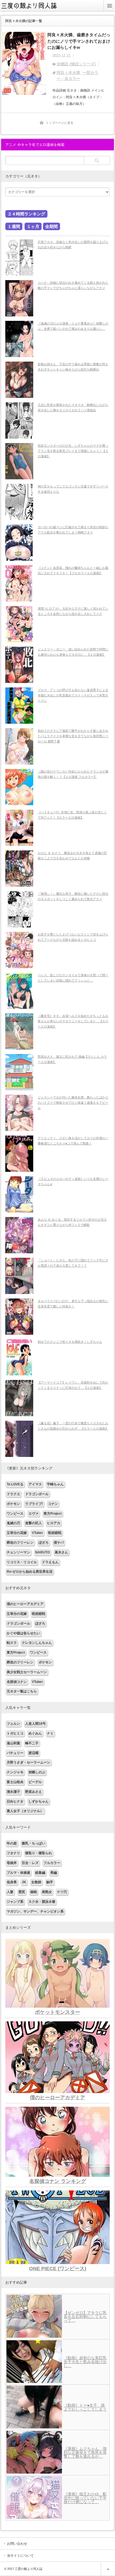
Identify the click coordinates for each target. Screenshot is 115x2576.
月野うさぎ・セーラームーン (28, 1762)
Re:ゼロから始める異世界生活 (30, 1572)
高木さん (61, 1552)
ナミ (50, 1733)
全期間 (51, 226)
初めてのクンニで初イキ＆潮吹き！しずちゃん (70, 1342)
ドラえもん (50, 1562)
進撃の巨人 (33, 1523)
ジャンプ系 (15, 1902)
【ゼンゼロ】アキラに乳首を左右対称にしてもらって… (85, 2317)
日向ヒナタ (15, 1801)
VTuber (37, 1533)
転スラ (12, 1643)
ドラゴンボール (37, 1494)
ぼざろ (44, 1543)
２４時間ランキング (26, 214)
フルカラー (52, 1863)
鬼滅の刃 (13, 1523)
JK (24, 1882)
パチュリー (15, 1753)
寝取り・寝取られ (39, 1853)
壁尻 (22, 1892)
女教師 (36, 1882)
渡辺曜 (33, 1753)
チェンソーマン (18, 1552)
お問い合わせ (17, 2544)
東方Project (53, 1514)
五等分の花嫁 (17, 1533)
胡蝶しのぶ (37, 1772)
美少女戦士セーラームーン (27, 1672)
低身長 (12, 1882)
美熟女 (47, 1892)
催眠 (33, 1892)
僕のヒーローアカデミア (25, 1604)
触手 (50, 1882)
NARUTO (42, 1552)
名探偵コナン (17, 1682)
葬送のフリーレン (20, 1543)
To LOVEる (15, 1484)
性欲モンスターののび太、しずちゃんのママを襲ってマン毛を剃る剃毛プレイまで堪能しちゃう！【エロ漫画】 (73, 451)
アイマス (35, 1484)
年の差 (12, 1843)
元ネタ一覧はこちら (22, 1691)
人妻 (10, 1892)
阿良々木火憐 (68, 73)
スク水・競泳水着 (42, 1902)
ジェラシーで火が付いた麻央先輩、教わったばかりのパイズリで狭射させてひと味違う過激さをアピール (73, 1102)
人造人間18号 (35, 1724)
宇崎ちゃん (55, 1484)
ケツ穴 (62, 1892)
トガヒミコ (15, 1733)
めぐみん (35, 1733)
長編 (54, 1873)
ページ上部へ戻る (108, 2569)
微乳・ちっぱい (33, 1843)
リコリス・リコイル (22, 1562)
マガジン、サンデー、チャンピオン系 (35, 1911)
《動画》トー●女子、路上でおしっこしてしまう (85, 2407)
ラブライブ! (34, 1504)
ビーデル (35, 1782)
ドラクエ (13, 1494)
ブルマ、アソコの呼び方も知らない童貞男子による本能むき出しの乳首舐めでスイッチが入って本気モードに (73, 695)
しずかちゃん (39, 1801)
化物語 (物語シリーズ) (76, 64)
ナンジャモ (15, 1772)
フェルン (13, 1724)
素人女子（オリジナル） (25, 1811)
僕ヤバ (59, 1543)
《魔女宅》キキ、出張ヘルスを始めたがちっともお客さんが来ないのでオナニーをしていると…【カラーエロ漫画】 (73, 1021)
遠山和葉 (13, 1743)
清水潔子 (13, 1792)
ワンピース (15, 1514)
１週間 (14, 226)
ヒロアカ (54, 1523)
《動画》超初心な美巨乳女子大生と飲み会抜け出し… (85, 2362)
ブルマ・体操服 (18, 1873)
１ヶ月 (33, 226)
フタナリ (13, 1853)
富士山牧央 (15, 1782)
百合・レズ (30, 1863)
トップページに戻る (60, 123)
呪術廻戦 (55, 1533)
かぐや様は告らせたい (23, 1633)
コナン (53, 1504)
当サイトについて (20, 2556)
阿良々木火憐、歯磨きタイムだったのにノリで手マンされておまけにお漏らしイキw (79, 41)
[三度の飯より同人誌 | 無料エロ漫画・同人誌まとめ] (32, 10)
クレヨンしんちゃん (37, 1643)
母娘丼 (12, 1863)
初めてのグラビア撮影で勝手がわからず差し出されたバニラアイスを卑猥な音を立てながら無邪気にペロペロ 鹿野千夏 (73, 736)
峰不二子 (32, 1743)
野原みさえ (33, 1792)
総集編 (40, 1873)
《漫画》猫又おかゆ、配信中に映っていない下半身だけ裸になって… (85, 2498)
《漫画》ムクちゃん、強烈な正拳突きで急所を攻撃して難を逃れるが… (85, 2452)
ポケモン (13, 1504)
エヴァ (33, 1514)
